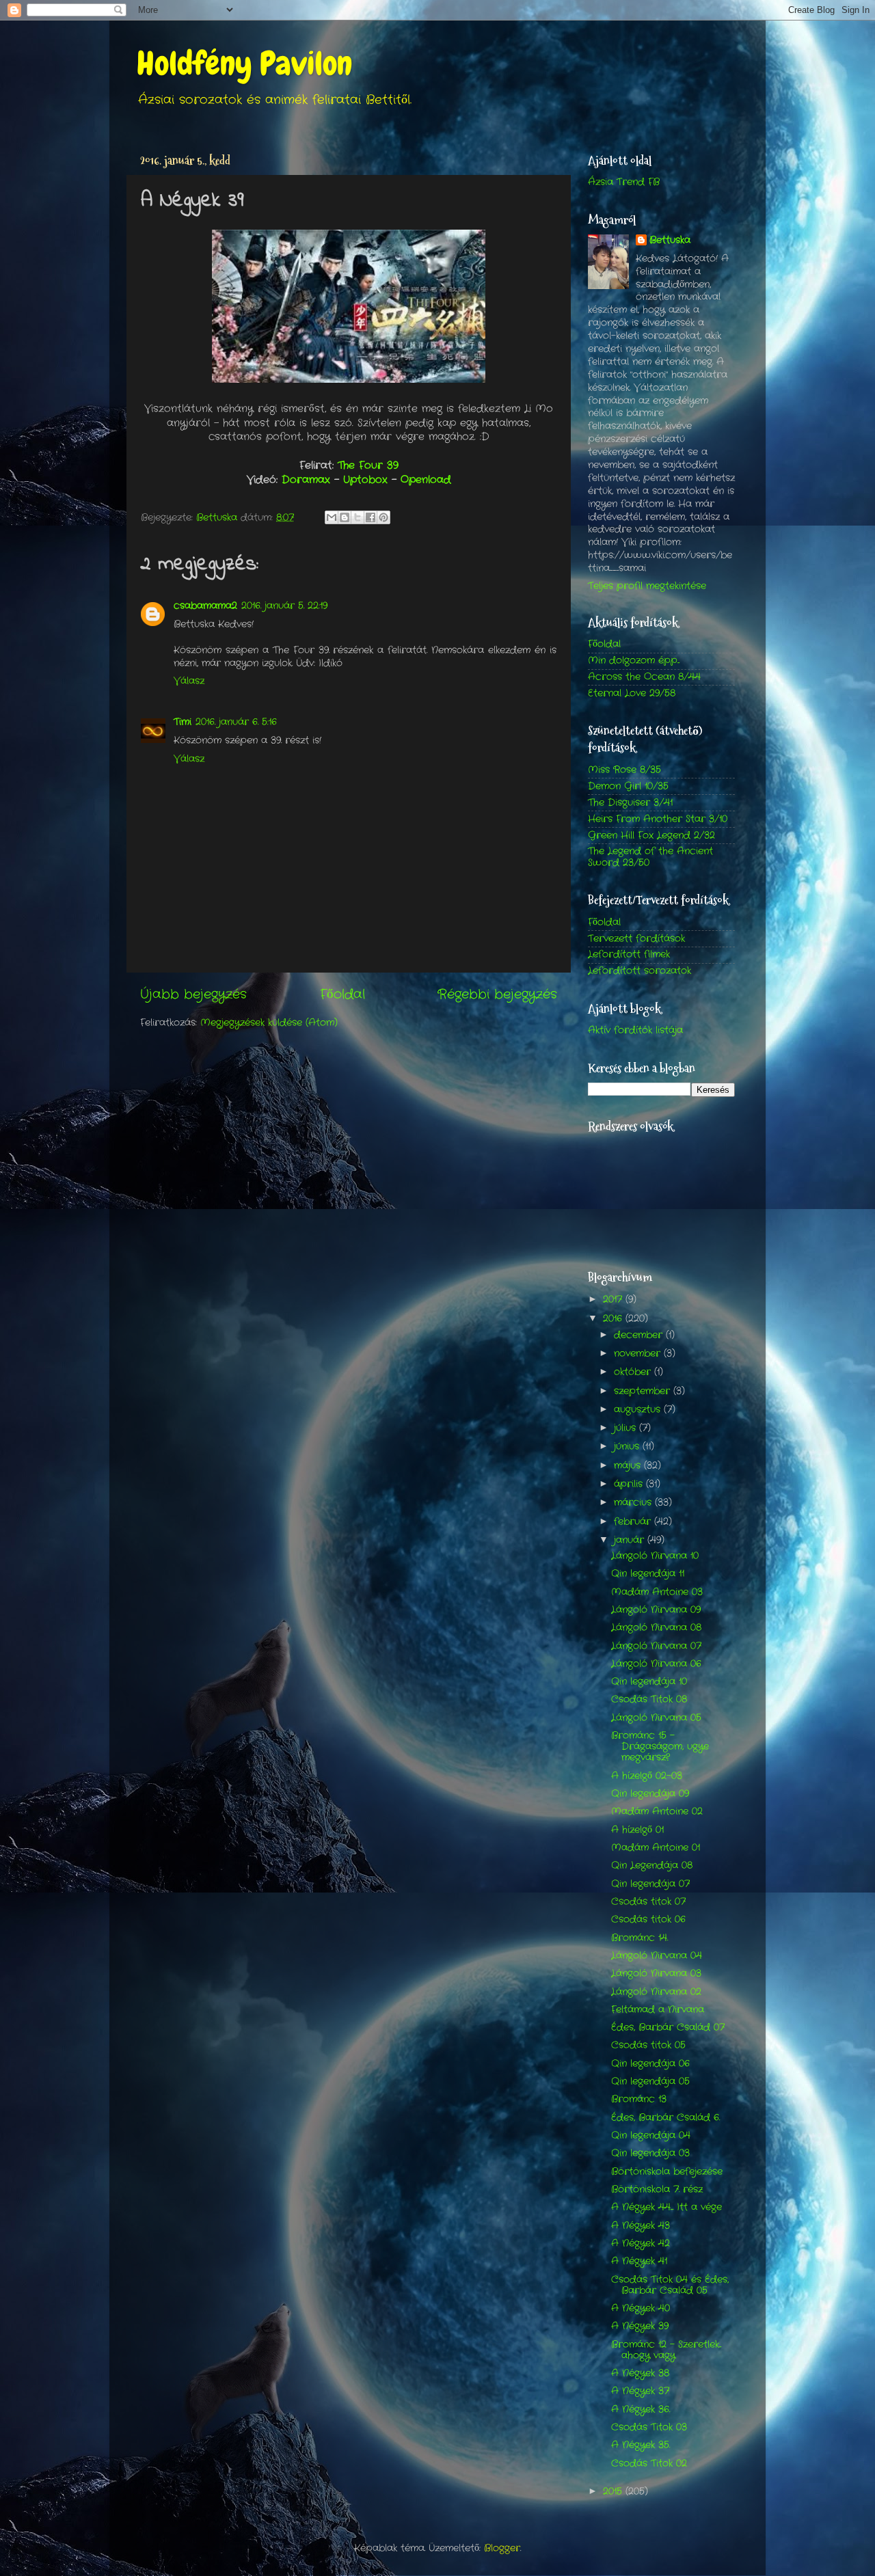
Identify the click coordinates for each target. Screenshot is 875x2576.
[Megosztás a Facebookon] (371, 517)
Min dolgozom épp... (634, 661)
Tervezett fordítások (636, 939)
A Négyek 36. (641, 2410)
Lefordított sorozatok (640, 971)
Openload (426, 480)
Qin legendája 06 (650, 2064)
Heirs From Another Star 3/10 (658, 819)
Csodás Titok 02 (649, 2464)
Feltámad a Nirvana (658, 2010)
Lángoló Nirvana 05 (656, 1718)
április (630, 1484)
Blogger (502, 2548)
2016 (614, 1319)
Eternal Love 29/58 (632, 693)
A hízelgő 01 (637, 1830)
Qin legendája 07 (650, 1884)
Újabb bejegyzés (193, 995)
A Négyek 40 (641, 2308)
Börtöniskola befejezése (667, 2172)
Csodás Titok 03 (649, 2427)
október (634, 1372)
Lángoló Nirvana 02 (656, 1992)
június (628, 1447)
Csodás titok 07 (648, 1902)
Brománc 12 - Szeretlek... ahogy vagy (666, 2350)
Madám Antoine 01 (656, 1848)
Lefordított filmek (629, 954)
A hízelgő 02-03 (647, 1776)
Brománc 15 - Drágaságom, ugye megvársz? (660, 1747)
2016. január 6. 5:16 (236, 722)
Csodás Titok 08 (649, 1699)
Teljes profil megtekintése (647, 586)
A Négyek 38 (640, 2373)
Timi (183, 722)
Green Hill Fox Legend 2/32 (651, 836)
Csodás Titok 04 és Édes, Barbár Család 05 (670, 2285)
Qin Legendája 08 (652, 1866)
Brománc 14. (640, 1938)
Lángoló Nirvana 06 (656, 1664)
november (639, 1354)
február (634, 1522)
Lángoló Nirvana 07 (656, 1646)
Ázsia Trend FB (624, 182)
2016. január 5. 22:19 (284, 606)
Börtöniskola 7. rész (657, 2189)
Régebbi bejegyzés (497, 995)
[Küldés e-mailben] (332, 517)
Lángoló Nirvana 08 (656, 1628)
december (640, 1335)
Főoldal (342, 995)
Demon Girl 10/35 (628, 786)
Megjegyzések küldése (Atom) (269, 1023)
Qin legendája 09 (650, 1794)
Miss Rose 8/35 (624, 770)
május (629, 1466)
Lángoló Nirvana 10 (655, 1556)
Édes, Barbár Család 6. (665, 2118)
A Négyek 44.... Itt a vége (667, 2207)
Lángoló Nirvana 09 (656, 1610)
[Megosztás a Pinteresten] (383, 517)
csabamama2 (205, 606)
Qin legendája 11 (648, 1574)
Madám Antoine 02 (657, 1812)
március (634, 1503)
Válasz (189, 681)
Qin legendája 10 (649, 1682)
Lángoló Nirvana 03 (656, 1974)
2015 (614, 2492)
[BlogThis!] (345, 517)
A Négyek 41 (639, 2261)
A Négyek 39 (640, 2326)
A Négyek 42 (641, 2243)
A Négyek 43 (641, 2226)
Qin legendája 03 (650, 2153)
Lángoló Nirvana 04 (657, 1956)
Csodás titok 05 (648, 2045)
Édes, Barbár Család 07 (668, 2028)
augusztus (639, 1410)
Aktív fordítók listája (635, 1030)
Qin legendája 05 (650, 2082)
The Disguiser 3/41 (630, 803)
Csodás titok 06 (648, 1920)
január (631, 1540)
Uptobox (367, 480)
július (627, 1428)
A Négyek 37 (640, 2391)
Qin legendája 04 (651, 2136)
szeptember (644, 1391)
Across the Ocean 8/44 (644, 677)
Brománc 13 (639, 2099)
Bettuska (670, 241)
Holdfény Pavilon (244, 64)
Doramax (308, 480)
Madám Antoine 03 (657, 1592)
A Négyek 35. (641, 2445)
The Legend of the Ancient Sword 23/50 (650, 857)
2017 (614, 1300)
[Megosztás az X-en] (358, 517)
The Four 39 (368, 465)
